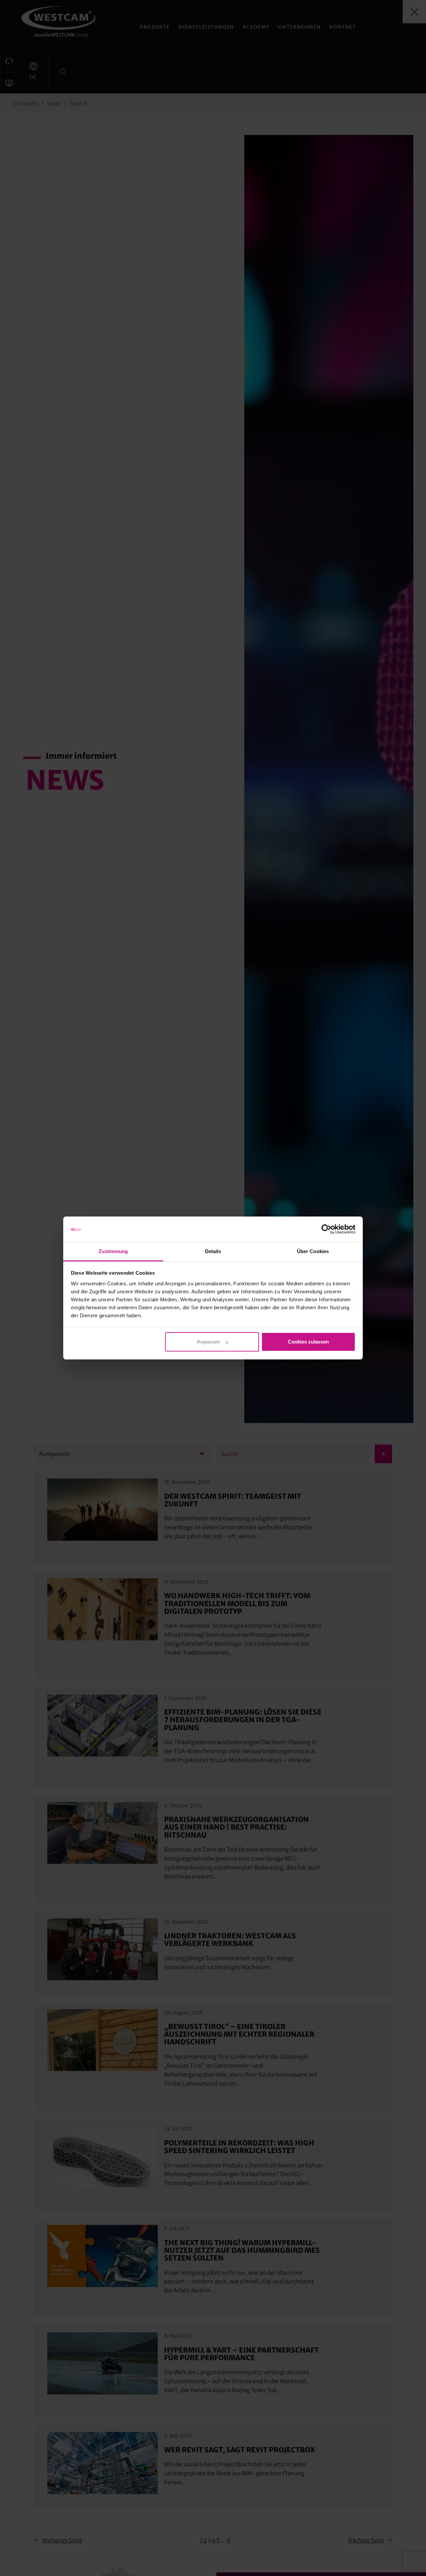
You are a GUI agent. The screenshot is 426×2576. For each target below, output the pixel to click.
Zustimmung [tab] (113, 1251)
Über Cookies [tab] (313, 1251)
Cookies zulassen (308, 1342)
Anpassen (208, 1342)
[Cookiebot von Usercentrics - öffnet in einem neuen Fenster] (326, 1229)
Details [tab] (213, 1251)
